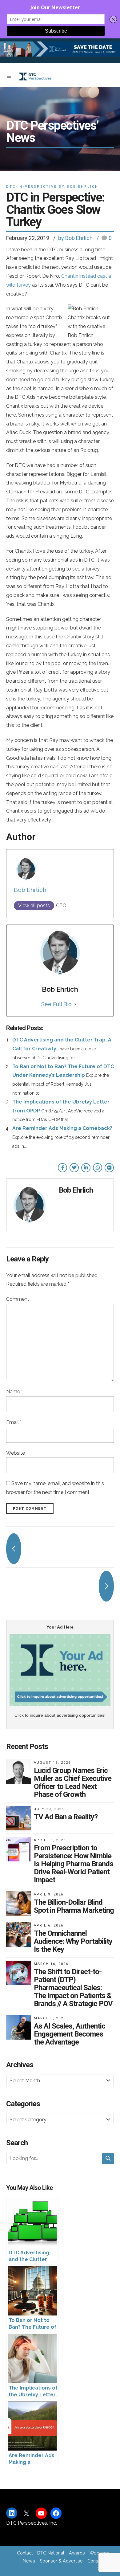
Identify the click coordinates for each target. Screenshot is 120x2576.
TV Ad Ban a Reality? (66, 1817)
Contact (25, 2553)
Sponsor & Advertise (61, 2561)
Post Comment (30, 1509)
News (29, 2561)
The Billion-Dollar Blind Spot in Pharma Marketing (74, 1906)
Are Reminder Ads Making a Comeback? (62, 1128)
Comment (18, 1299)
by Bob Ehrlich (75, 238)
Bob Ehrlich (30, 890)
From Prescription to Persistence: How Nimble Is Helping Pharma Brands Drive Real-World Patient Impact (74, 1864)
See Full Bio (56, 1004)
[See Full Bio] (75, 1004)
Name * (14, 1392)
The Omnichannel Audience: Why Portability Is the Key (73, 1941)
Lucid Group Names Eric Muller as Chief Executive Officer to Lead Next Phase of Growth (73, 1782)
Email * (14, 1422)
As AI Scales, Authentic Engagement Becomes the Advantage (70, 2034)
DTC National (51, 2553)
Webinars (99, 2553)
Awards (77, 2553)
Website (16, 1453)
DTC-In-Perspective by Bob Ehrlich (52, 187)
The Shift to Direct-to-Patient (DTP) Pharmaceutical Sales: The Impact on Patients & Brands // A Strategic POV (73, 1988)
